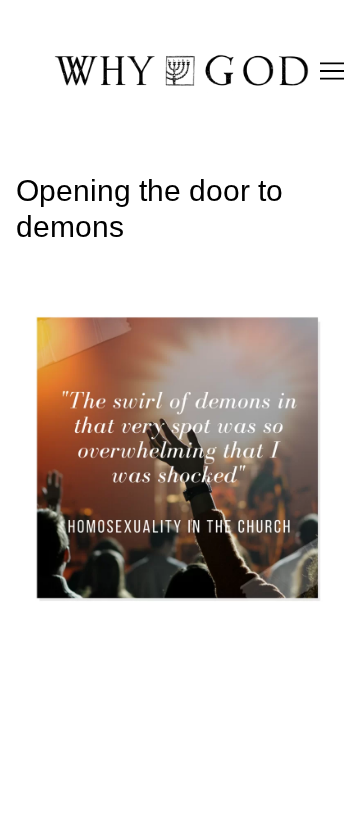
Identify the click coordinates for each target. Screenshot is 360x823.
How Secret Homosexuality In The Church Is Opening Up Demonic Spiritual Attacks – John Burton (178, 322)
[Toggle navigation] (332, 71)
